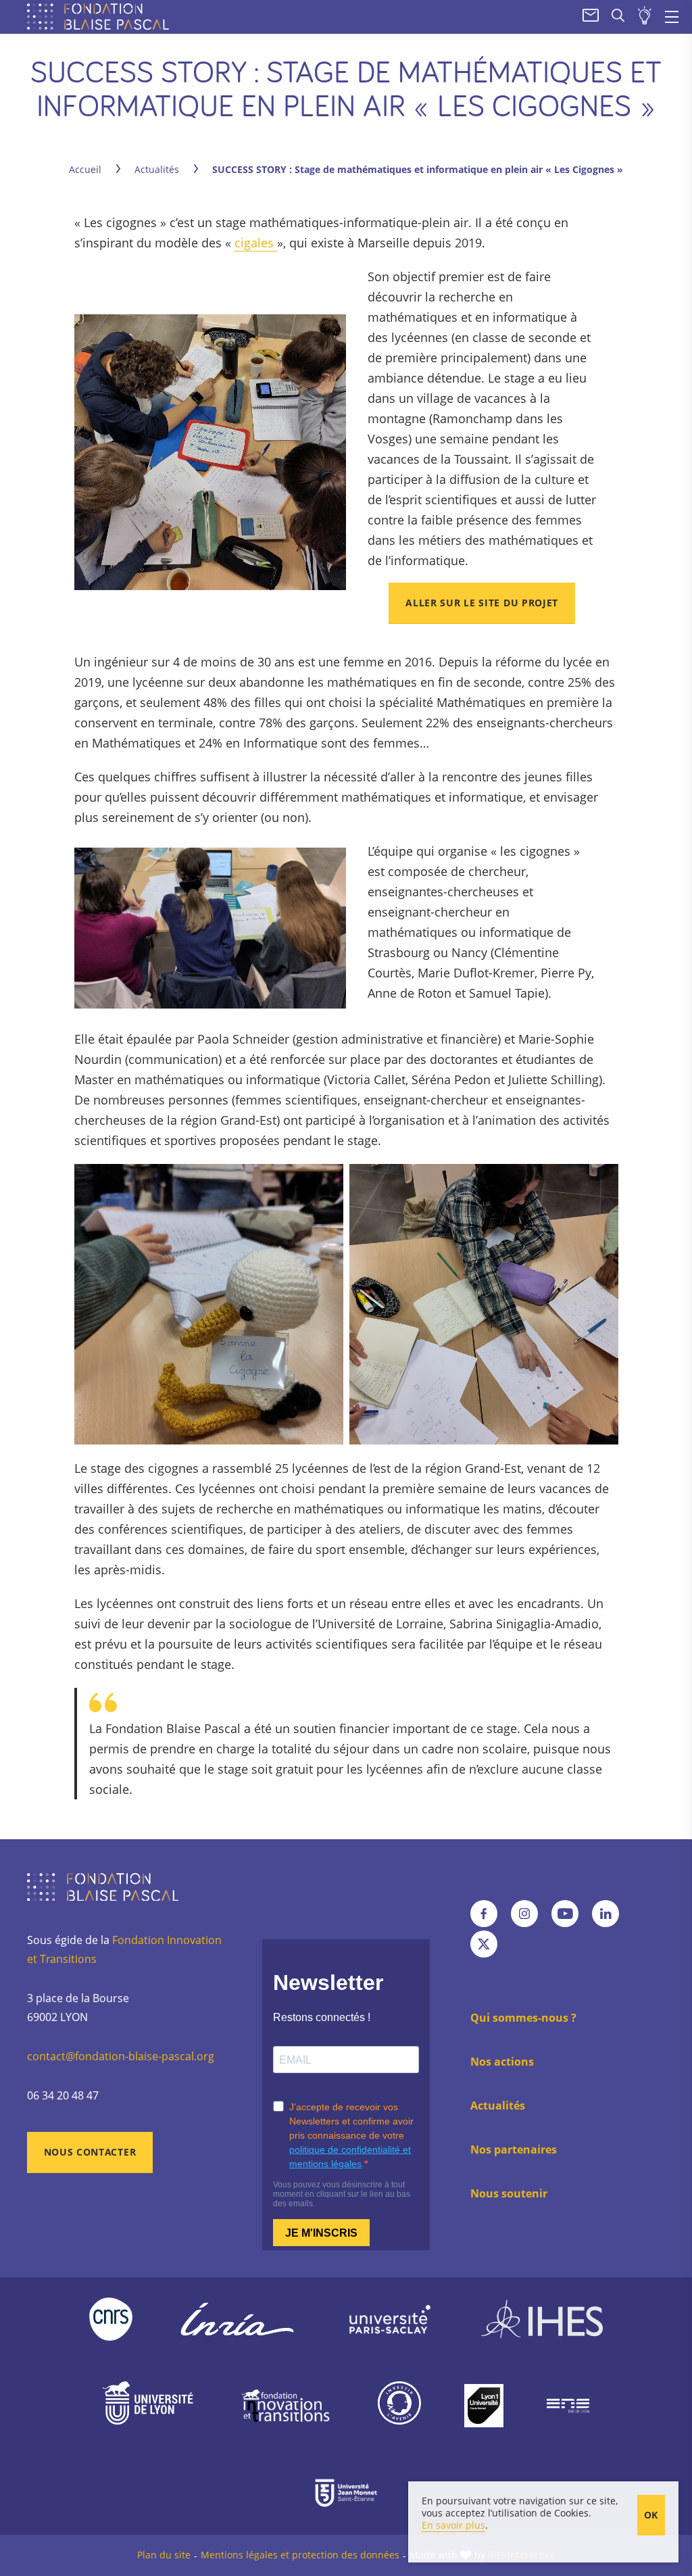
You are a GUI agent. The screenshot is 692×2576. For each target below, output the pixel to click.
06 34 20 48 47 (63, 2095)
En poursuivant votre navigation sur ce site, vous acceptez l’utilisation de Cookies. (520, 2507)
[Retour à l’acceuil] (101, 17)
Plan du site (164, 2555)
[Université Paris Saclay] (390, 2319)
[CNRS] (111, 2319)
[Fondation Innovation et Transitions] (286, 2406)
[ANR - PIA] (399, 2406)
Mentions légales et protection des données (300, 2555)
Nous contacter (90, 2152)
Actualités (157, 169)
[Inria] (237, 2319)
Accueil (85, 169)
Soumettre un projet (645, 17)
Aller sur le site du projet (482, 603)
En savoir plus (453, 2525)
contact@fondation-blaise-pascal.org (121, 2056)
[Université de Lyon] (148, 2406)
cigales (256, 243)
